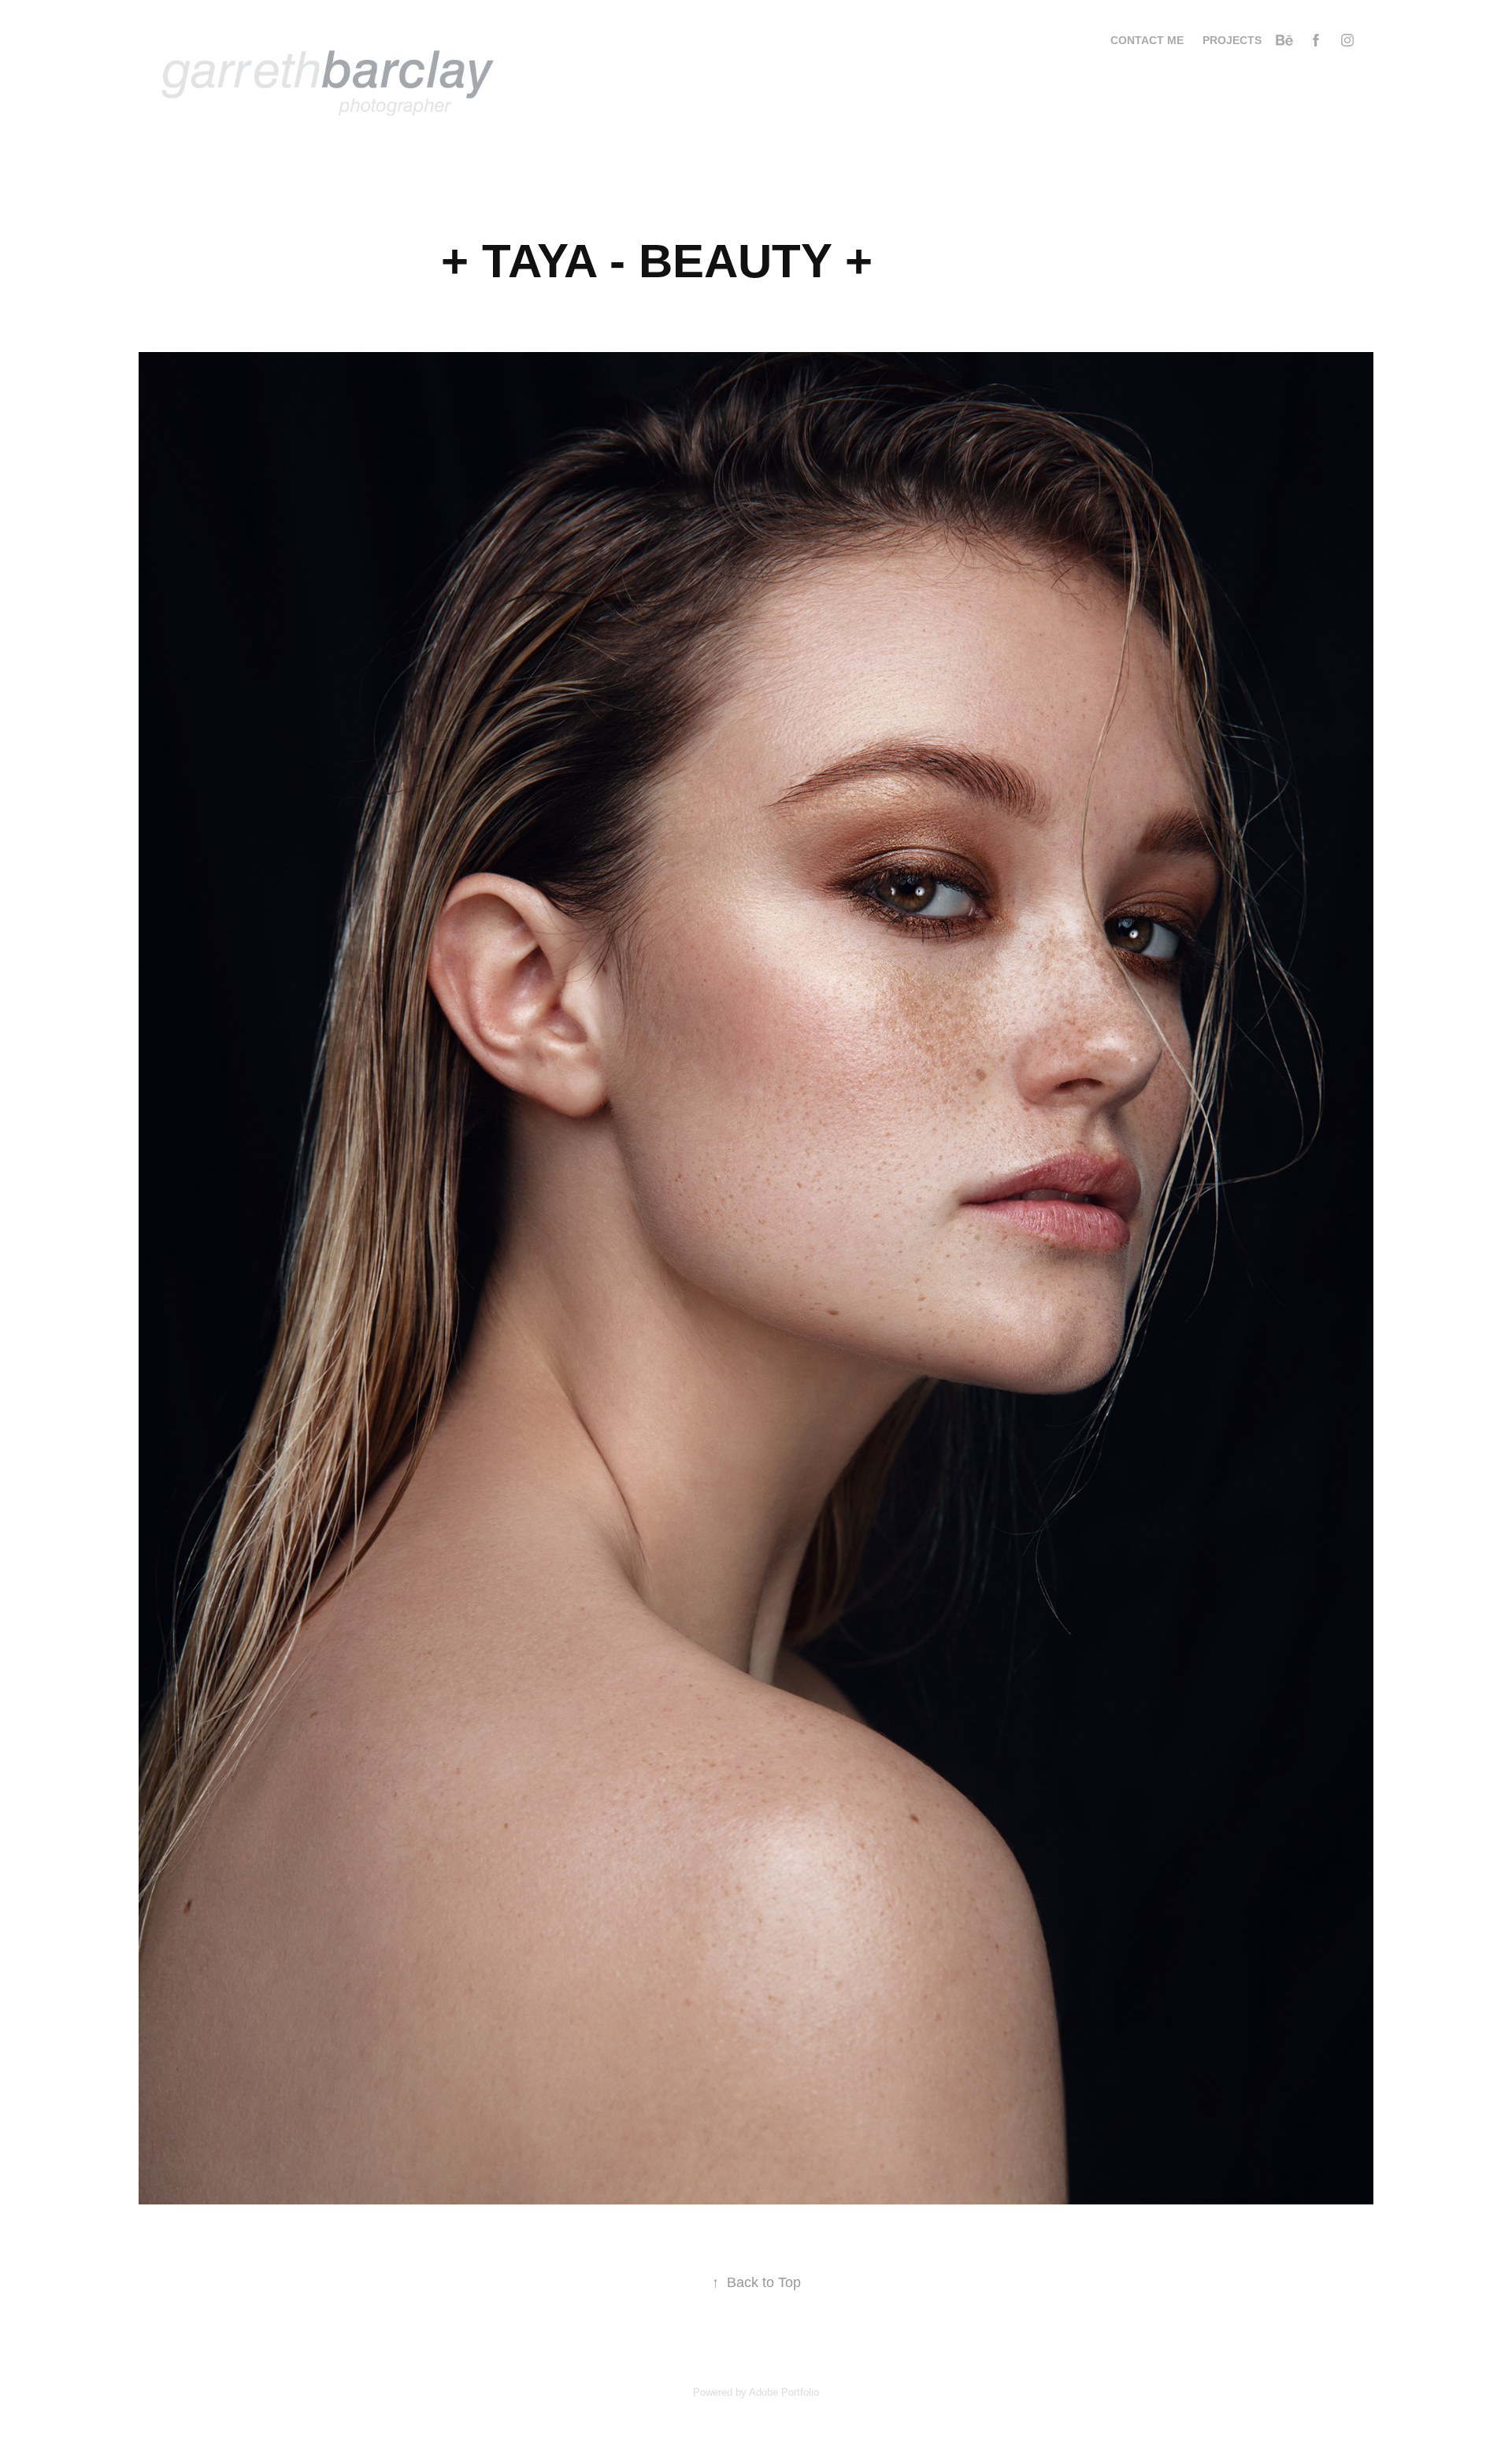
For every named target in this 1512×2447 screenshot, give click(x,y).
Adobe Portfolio (784, 2392)
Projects (1232, 40)
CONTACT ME (1147, 40)
